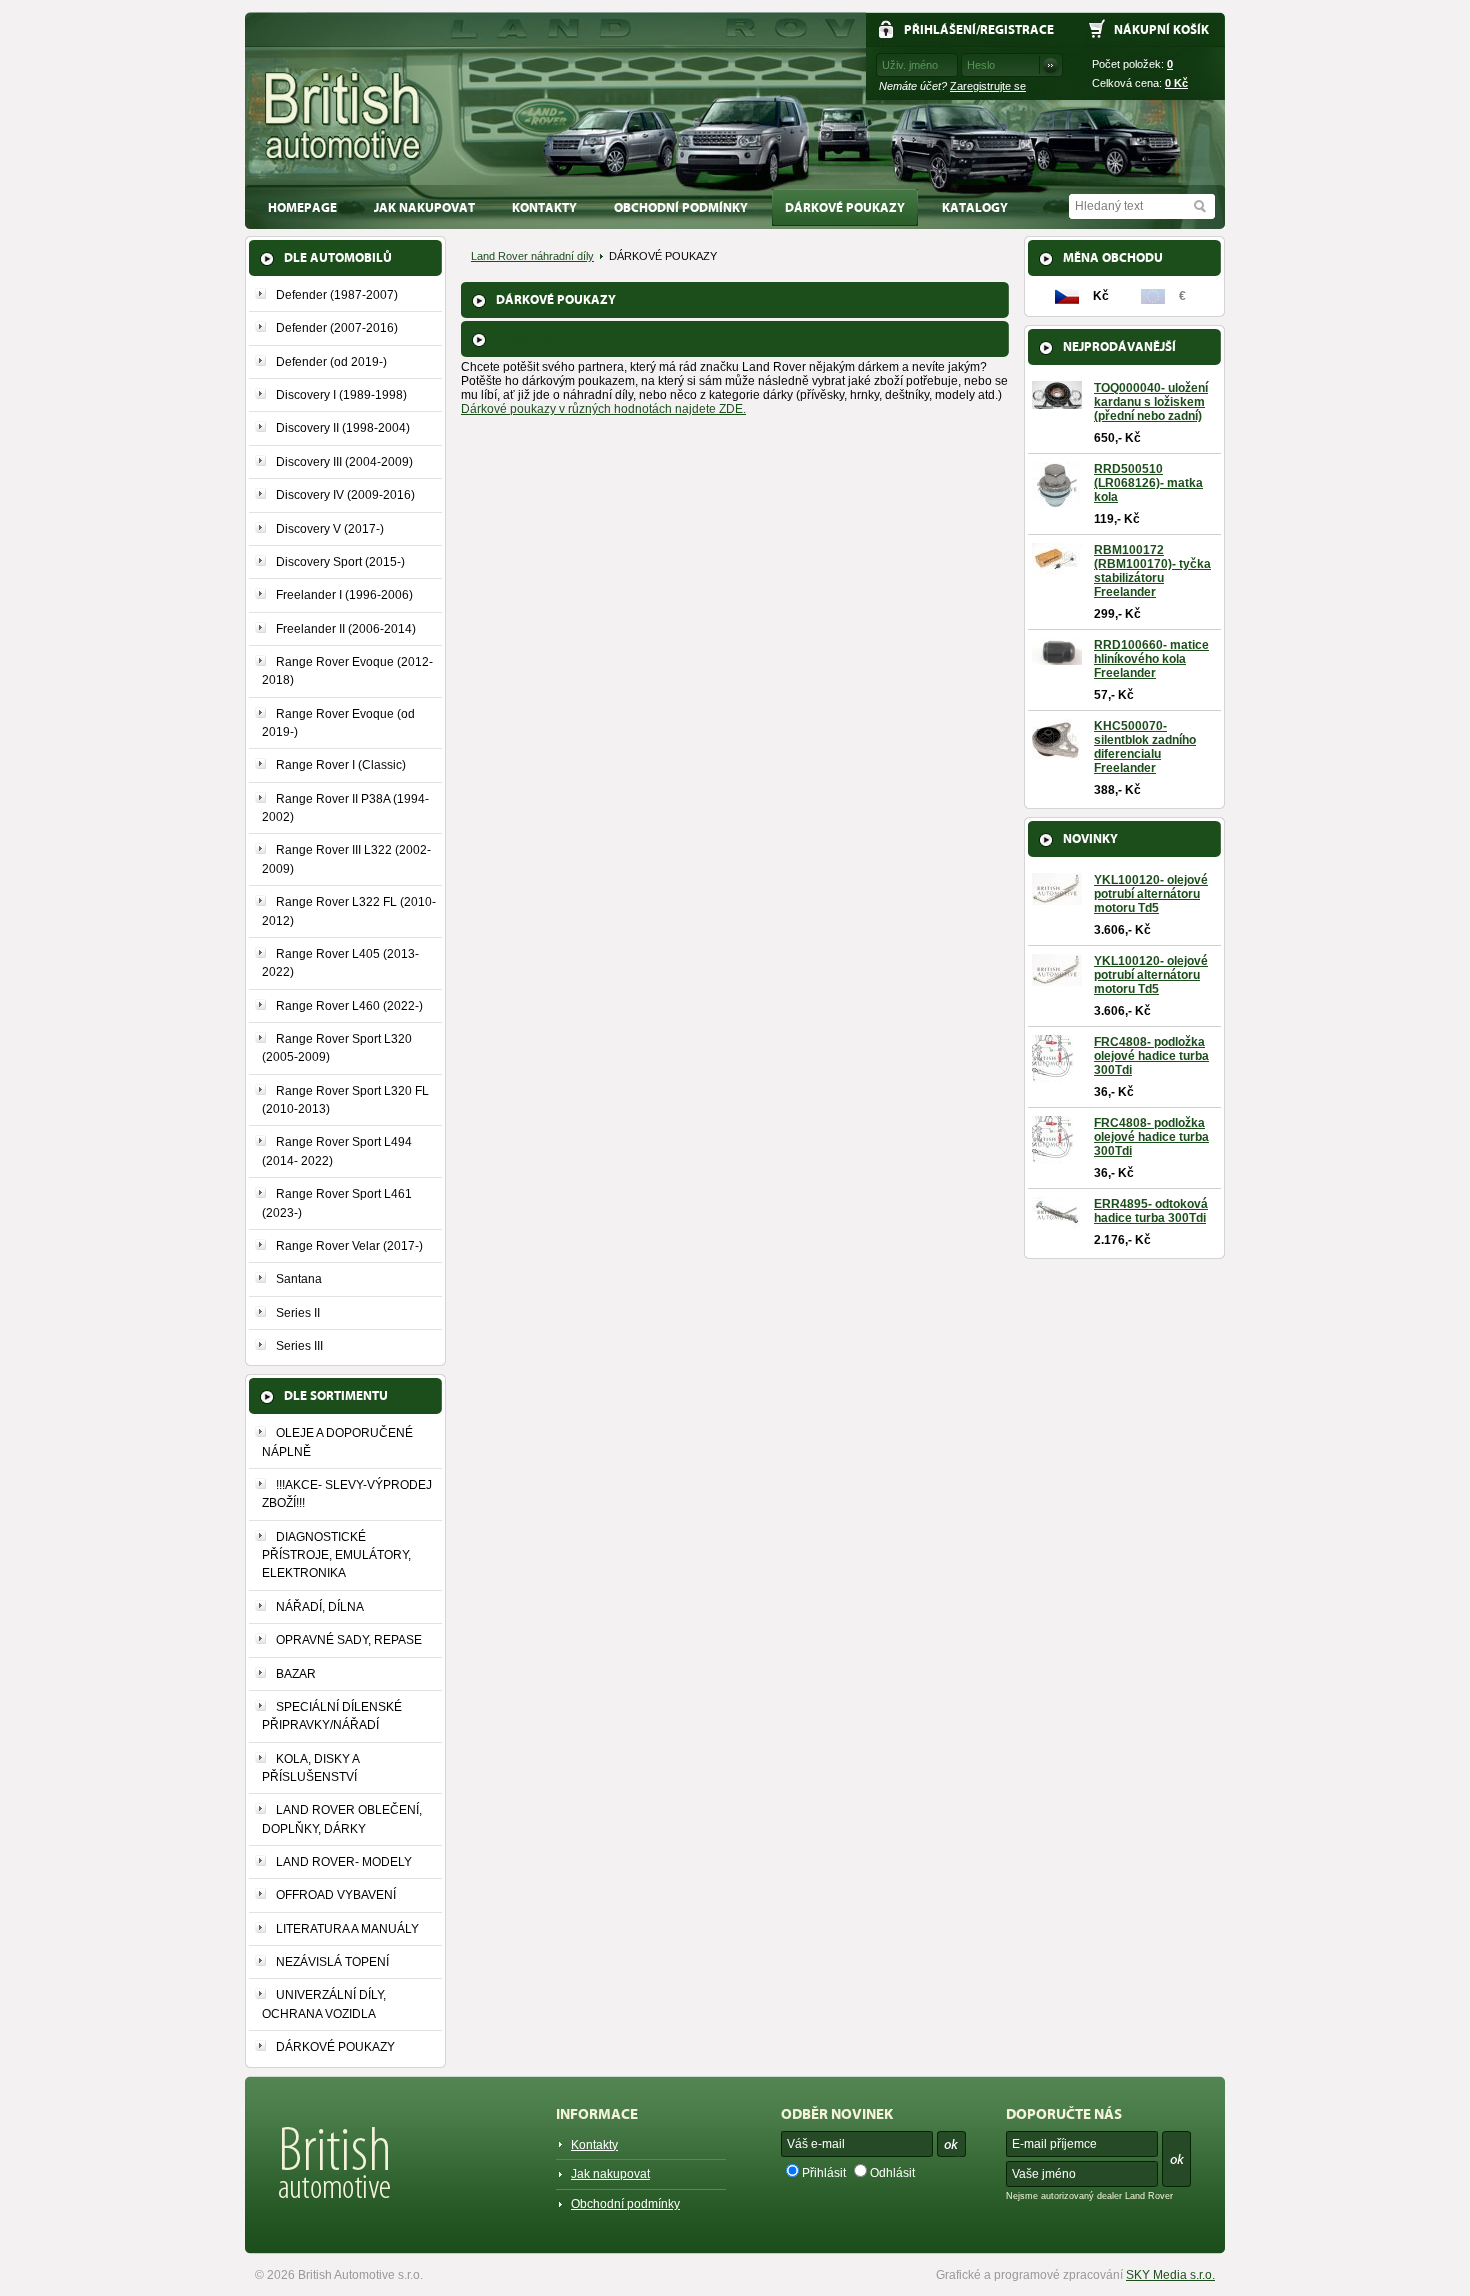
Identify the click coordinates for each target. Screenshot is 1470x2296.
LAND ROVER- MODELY (344, 1862)
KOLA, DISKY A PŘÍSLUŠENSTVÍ (310, 1768)
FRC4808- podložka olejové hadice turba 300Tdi (1151, 1056)
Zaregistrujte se (988, 86)
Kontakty (544, 207)
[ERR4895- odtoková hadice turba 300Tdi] (1057, 1222)
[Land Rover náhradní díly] (343, 116)
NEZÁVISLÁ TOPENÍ (332, 1962)
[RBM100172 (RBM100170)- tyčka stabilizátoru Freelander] (1057, 568)
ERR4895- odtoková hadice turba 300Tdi (1151, 1211)
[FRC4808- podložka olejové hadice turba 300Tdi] (1053, 1077)
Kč (1176, 83)
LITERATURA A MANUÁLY (347, 1929)
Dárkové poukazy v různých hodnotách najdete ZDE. (603, 409)
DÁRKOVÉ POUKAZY (845, 207)
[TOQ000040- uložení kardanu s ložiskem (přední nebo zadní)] (1057, 402)
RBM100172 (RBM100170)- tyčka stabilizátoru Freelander (1152, 571)
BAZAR (296, 1674)
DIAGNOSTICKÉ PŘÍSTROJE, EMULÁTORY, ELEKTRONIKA (336, 1555)
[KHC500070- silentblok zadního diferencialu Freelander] (1057, 754)
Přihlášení (940, 29)
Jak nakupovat (424, 207)
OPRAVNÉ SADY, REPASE (349, 1640)
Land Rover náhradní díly (532, 256)
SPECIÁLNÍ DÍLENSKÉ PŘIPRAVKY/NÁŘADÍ (332, 1716)
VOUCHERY (554, 338)
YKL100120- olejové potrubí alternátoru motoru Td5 (1151, 894)
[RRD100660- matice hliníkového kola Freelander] (1057, 658)
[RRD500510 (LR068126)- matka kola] (1057, 501)
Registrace (1017, 29)
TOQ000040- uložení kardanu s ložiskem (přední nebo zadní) (1151, 402)
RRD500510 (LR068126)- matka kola (1148, 483)
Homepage (302, 207)
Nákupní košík (1161, 29)
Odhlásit (892, 2173)
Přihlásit (824, 2173)
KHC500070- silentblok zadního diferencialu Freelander (1145, 747)
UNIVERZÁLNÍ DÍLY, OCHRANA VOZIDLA (324, 2004)
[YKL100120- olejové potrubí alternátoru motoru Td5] (1057, 898)
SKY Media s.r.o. (1170, 2275)
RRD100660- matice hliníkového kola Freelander (1151, 659)
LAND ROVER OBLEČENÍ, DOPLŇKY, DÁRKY (342, 1819)
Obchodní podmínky (681, 207)
